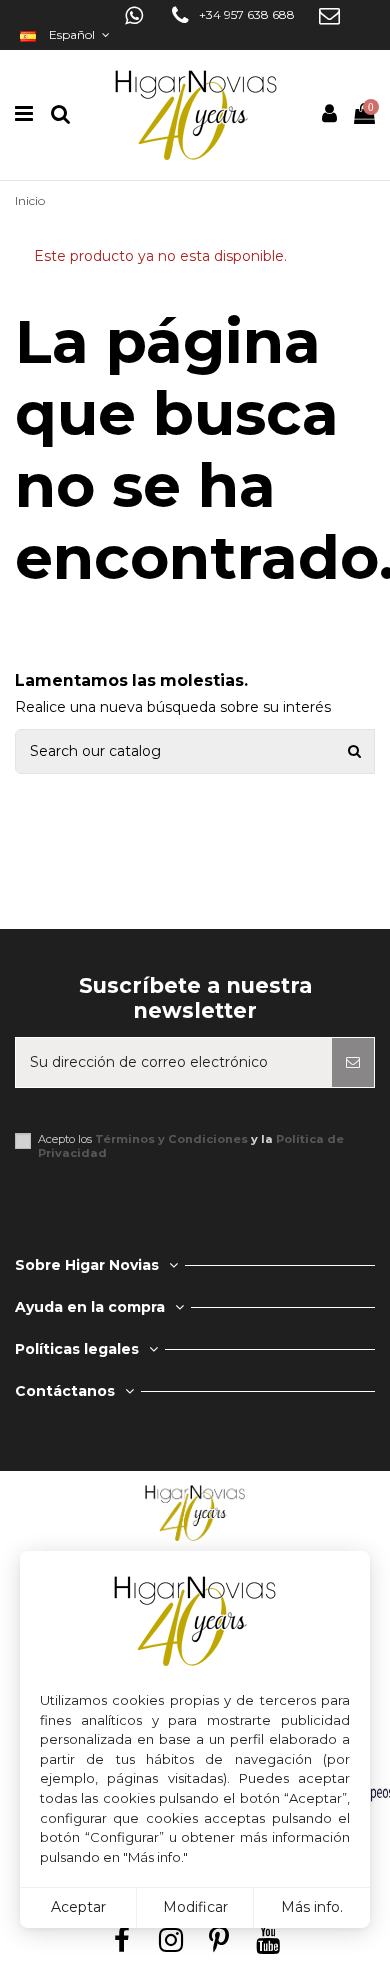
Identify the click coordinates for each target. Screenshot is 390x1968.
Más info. (312, 1907)
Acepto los (191, 1146)
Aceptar (78, 1907)
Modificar (195, 1907)
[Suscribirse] (353, 1062)
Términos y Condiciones (171, 1139)
